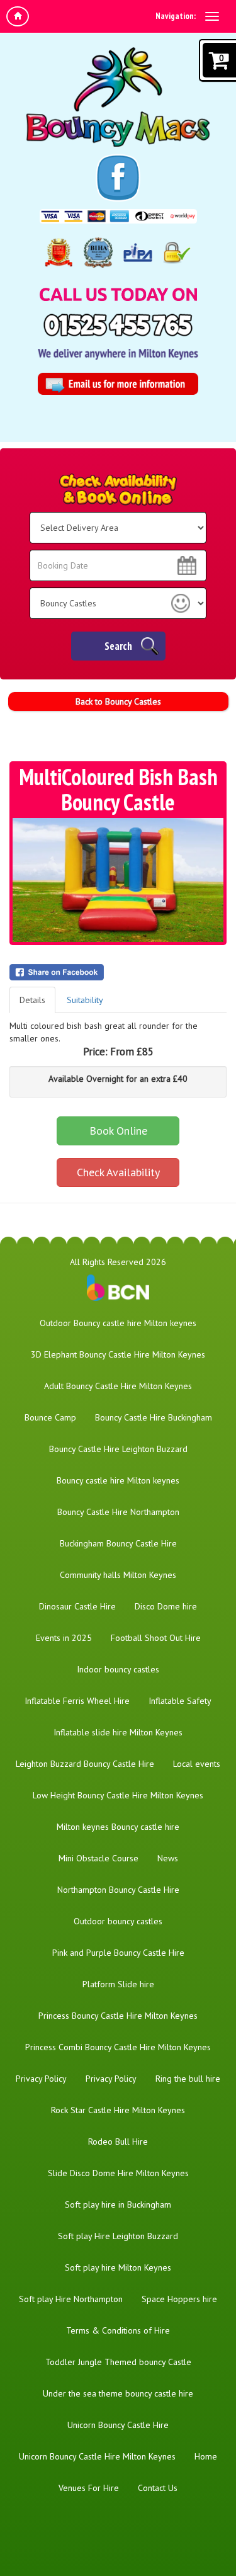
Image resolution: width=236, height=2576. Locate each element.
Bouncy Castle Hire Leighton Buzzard (118, 1449)
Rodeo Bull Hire (118, 2142)
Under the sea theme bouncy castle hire (118, 2393)
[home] (18, 16)
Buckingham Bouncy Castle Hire (118, 1543)
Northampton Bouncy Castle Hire (118, 1890)
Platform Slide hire (118, 1984)
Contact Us (158, 2488)
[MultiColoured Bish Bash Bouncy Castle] (118, 880)
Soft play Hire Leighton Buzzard (118, 2236)
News (168, 1858)
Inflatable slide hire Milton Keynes (118, 1732)
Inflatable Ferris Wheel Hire (77, 1701)
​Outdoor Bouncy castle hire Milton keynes (118, 1323)
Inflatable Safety (180, 1701)
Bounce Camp (50, 1417)
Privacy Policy (41, 2079)
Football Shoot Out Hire (156, 1638)
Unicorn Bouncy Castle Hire (118, 2425)
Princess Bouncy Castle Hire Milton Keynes (118, 2016)
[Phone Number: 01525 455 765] (118, 325)
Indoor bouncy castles (118, 1669)
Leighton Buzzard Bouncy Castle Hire (85, 1764)
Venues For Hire (89, 2488)
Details (32, 1000)
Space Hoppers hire (179, 2299)
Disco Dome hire (166, 1606)
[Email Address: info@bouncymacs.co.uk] (118, 384)
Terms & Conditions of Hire (118, 2330)
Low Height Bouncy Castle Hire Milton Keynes (118, 1795)
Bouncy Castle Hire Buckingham (154, 1417)
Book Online (118, 1131)
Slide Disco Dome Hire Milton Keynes (118, 2173)
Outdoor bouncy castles (118, 1921)
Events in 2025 (64, 1638)
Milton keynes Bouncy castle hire (118, 1827)
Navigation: (176, 16)
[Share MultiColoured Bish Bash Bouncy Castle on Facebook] (118, 972)
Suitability (85, 1000)
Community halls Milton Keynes (118, 1575)
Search (118, 646)
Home (206, 2456)
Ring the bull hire (188, 2079)
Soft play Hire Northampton (71, 2299)
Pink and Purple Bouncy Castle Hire (118, 1953)
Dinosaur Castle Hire (77, 1606)
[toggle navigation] (212, 16)
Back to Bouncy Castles (118, 701)
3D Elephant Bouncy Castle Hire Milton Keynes (118, 1354)
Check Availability (118, 1172)
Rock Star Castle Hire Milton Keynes (118, 2110)
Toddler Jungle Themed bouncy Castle (118, 2362)
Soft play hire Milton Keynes (118, 2267)
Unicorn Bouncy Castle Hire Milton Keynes (97, 2456)
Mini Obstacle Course (98, 1858)
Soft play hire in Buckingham (118, 2204)
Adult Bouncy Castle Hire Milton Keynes (118, 1386)
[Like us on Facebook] (118, 178)
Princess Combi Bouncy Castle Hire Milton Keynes (118, 2047)
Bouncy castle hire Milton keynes (118, 1480)
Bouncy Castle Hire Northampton (118, 1512)
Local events (197, 1764)
